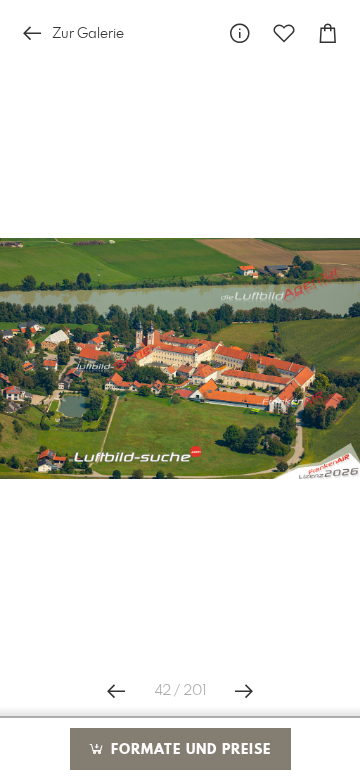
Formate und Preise (188, 750)
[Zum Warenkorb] (328, 33)
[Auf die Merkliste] (284, 33)
